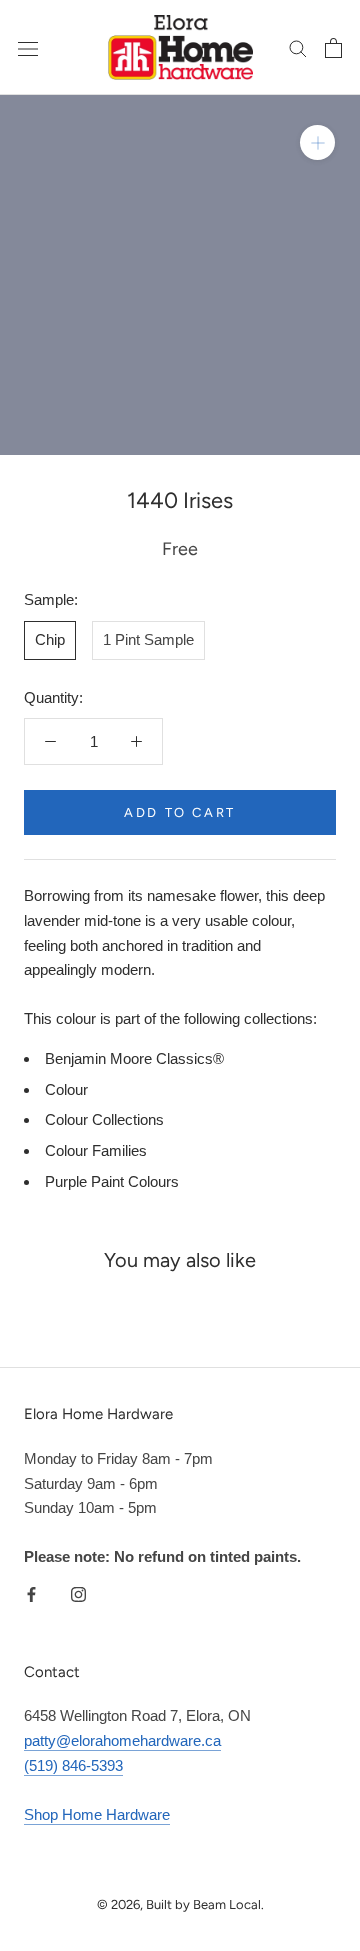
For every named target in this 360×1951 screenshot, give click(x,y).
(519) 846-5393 (73, 1765)
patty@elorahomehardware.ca (122, 1740)
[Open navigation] (28, 48)
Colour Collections (104, 1119)
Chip (50, 639)
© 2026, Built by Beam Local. (180, 1904)
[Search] (298, 48)
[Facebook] (31, 1593)
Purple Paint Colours (112, 1181)
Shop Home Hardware (97, 1814)
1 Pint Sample (148, 639)
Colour (66, 1089)
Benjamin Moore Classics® (134, 1058)
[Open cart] (333, 48)
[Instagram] (78, 1593)
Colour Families (96, 1150)
